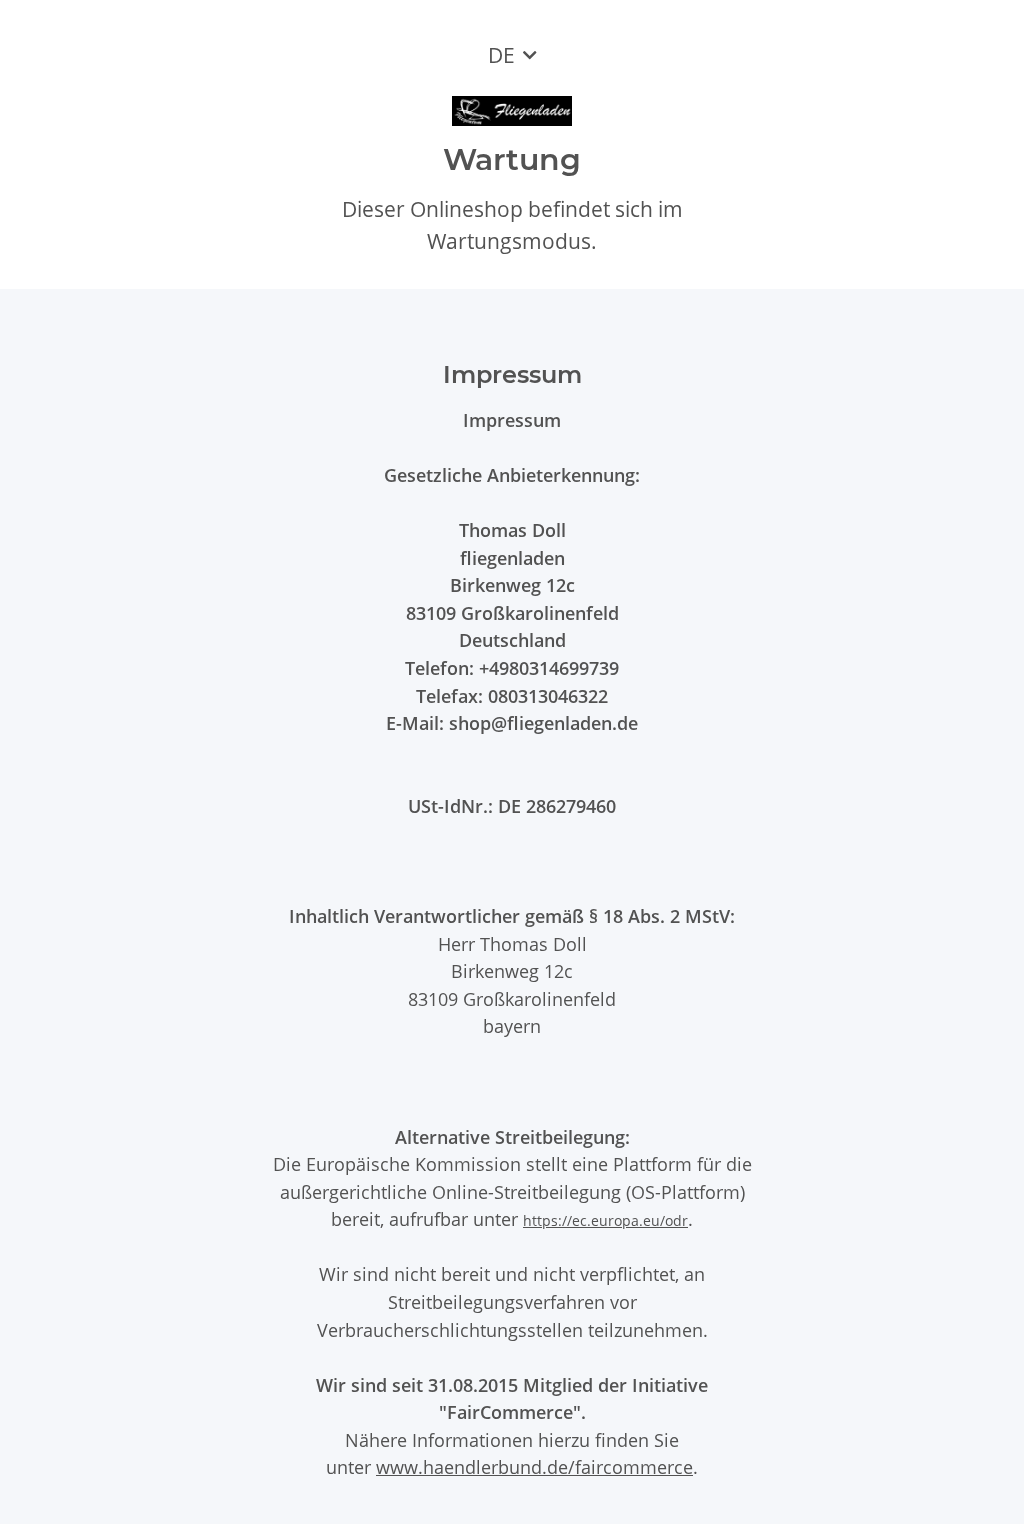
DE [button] (501, 55)
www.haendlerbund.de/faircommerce (534, 1466)
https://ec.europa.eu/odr (605, 1220)
